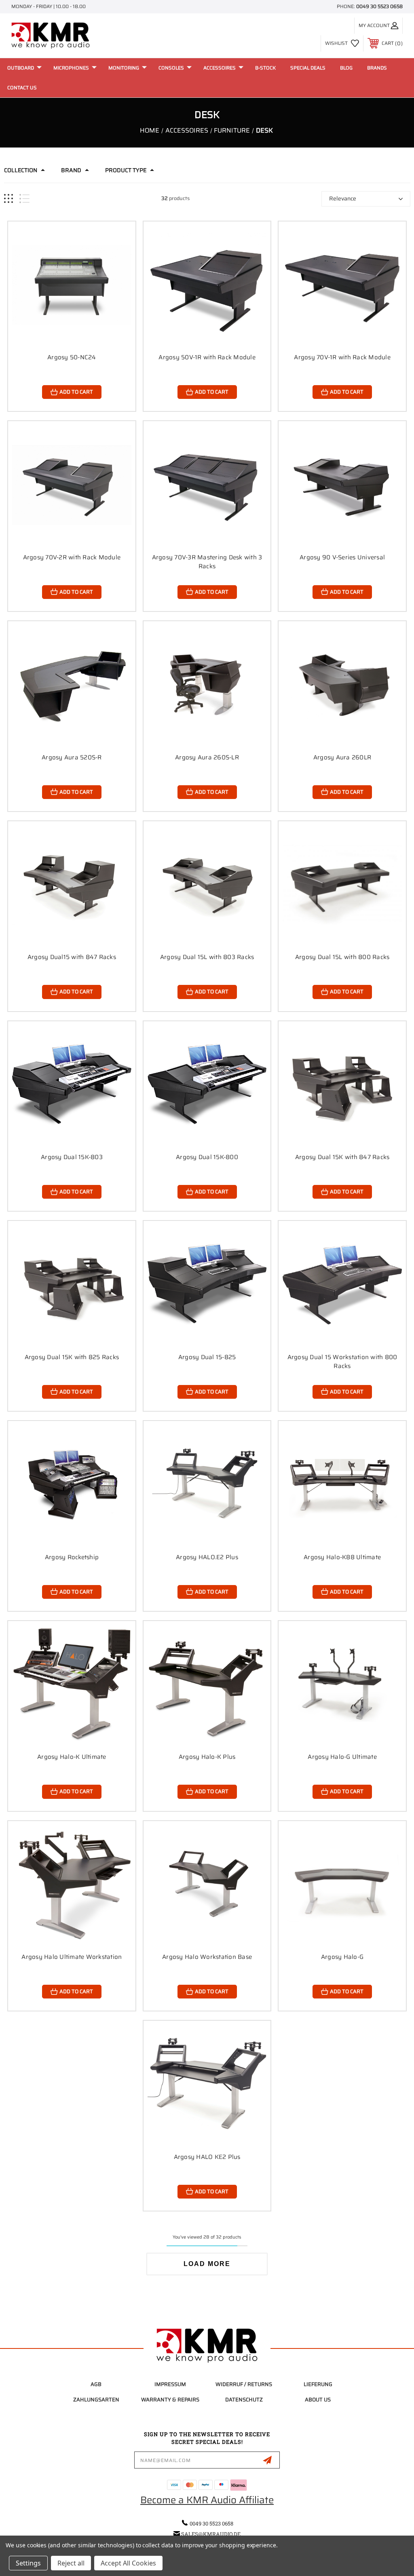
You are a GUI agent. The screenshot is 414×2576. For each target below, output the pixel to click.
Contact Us (22, 87)
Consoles (171, 68)
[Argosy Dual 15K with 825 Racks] (72, 1285)
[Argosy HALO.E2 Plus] (207, 1485)
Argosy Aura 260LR (342, 757)
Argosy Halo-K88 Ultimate (342, 1557)
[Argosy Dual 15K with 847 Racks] (342, 1085)
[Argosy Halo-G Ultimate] (342, 1685)
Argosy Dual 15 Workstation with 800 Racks (342, 1362)
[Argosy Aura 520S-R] (72, 685)
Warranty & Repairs (170, 2400)
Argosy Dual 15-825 (207, 1357)
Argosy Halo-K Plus (207, 1757)
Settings (28, 2563)
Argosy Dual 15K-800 (207, 1157)
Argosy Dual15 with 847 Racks (72, 957)
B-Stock (265, 68)
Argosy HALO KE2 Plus (207, 2157)
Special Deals (308, 68)
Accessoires (220, 68)
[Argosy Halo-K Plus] (207, 1685)
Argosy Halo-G (342, 1957)
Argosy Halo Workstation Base (207, 1957)
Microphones (71, 68)
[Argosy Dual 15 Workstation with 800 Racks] (342, 1285)
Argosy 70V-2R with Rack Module (72, 557)
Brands (377, 68)
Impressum (170, 2384)
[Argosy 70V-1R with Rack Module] (342, 285)
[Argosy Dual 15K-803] (72, 1085)
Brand (71, 170)
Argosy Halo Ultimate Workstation (72, 1957)
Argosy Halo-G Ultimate (342, 1757)
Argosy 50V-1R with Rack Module (207, 357)
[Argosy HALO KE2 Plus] (207, 2084)
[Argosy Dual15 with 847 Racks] (72, 885)
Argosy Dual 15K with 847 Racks (342, 1157)
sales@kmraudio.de (211, 2534)
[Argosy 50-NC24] (72, 285)
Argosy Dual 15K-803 (72, 1157)
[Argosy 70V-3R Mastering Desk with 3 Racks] (207, 485)
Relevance (343, 198)
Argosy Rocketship (72, 1557)
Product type (126, 170)
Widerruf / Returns (244, 2384)
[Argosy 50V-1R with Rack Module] (207, 285)
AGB (96, 2384)
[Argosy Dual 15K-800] (207, 1085)
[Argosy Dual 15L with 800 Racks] (342, 885)
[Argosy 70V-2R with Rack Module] (72, 485)
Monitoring (124, 68)
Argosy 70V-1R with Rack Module (342, 357)
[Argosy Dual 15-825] (207, 1285)
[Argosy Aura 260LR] (342, 685)
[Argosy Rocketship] (72, 1485)
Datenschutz (244, 2400)
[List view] (24, 199)
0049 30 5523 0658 (379, 6)
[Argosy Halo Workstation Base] (207, 1885)
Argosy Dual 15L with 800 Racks (342, 957)
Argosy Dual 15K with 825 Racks (72, 1357)
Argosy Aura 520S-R (72, 757)
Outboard (21, 68)
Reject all (71, 2563)
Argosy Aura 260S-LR (207, 757)
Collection (21, 170)
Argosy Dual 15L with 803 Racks (207, 957)
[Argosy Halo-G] (342, 1885)
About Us (318, 2400)
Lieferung (318, 2384)
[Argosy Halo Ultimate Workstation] (72, 1885)
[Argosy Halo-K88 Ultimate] (342, 1485)
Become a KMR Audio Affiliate (207, 2500)
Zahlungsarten (96, 2400)
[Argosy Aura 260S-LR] (207, 685)
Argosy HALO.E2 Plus (207, 1557)
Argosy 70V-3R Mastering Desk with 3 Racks (207, 562)
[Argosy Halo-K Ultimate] (72, 1685)
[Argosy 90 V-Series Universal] (342, 485)
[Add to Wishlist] (119, 257)
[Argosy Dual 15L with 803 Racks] (207, 885)
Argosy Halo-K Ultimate (72, 1757)
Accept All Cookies (128, 2563)
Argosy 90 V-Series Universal (342, 557)
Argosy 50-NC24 (72, 357)
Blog (346, 68)
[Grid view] (8, 199)
